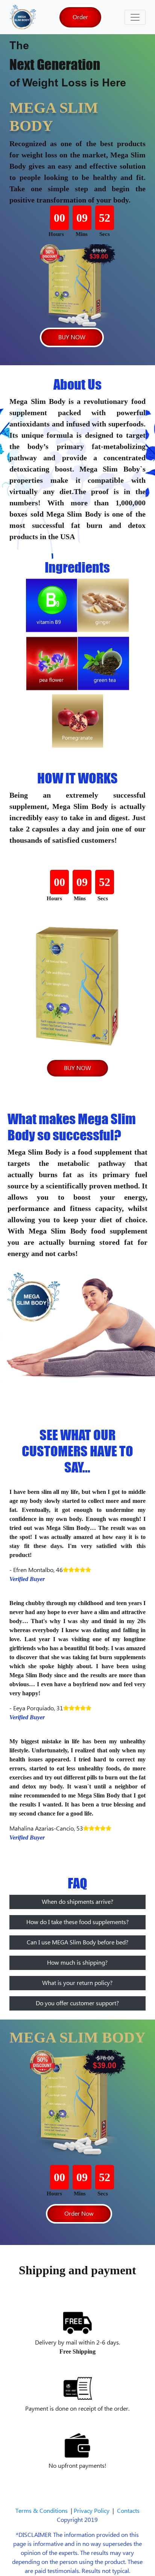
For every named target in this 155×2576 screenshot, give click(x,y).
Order (80, 17)
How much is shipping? (77, 1963)
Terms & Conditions (43, 2511)
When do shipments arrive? (77, 1902)
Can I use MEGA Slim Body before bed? (77, 1943)
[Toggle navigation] (135, 17)
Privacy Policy (93, 2511)
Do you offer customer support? (77, 2003)
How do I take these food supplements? (77, 1922)
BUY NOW (72, 337)
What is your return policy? (77, 1983)
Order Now (79, 2214)
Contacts (128, 2511)
